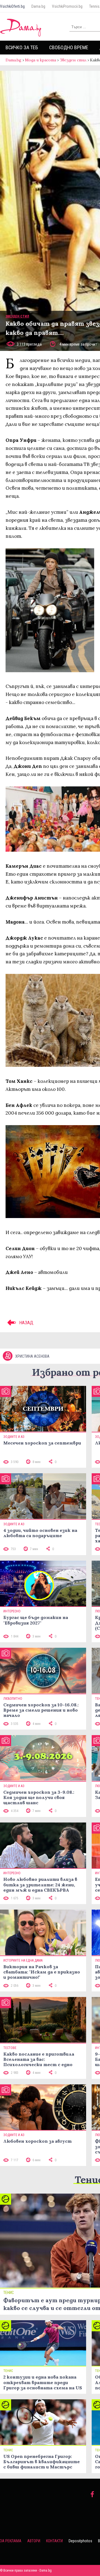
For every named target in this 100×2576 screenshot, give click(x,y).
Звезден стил (73, 60)
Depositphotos (80, 2541)
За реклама (11, 2541)
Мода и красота (41, 60)
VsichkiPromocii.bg (67, 6)
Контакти (54, 2541)
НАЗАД (26, 1323)
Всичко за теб (22, 47)
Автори (34, 2541)
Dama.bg (38, 6)
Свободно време (69, 47)
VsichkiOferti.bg (12, 6)
